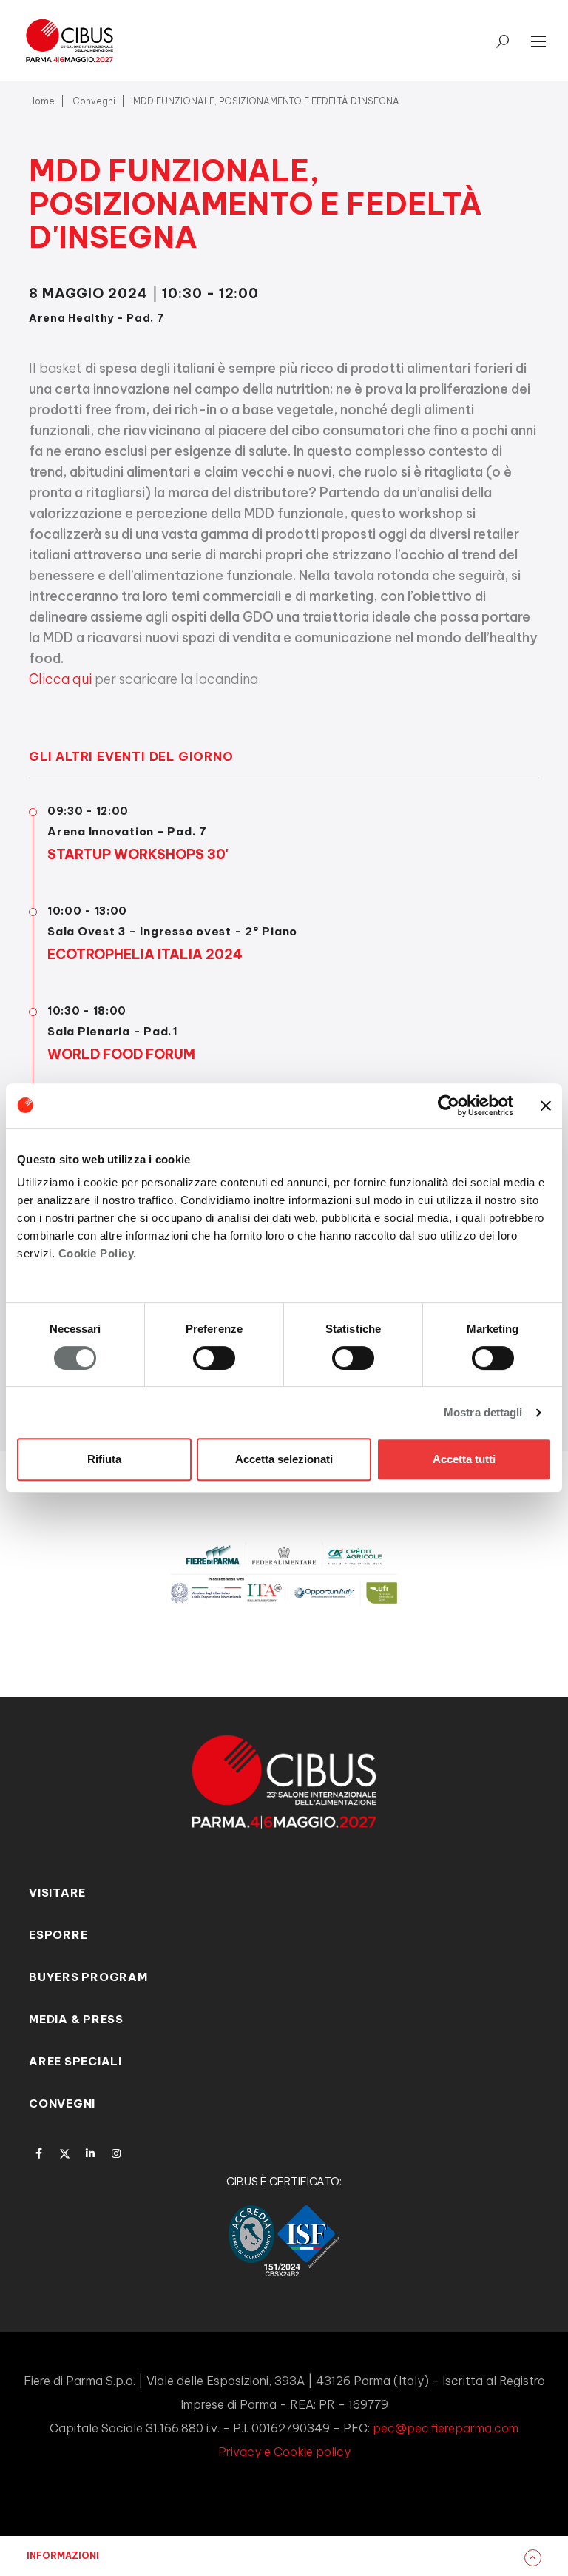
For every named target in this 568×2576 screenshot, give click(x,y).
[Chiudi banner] (546, 1106)
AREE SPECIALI (75, 2061)
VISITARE (57, 1893)
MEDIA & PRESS (76, 2019)
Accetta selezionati (284, 1459)
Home (42, 101)
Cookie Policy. (98, 1253)
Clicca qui (60, 679)
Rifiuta (104, 1459)
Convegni (94, 101)
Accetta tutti (464, 1459)
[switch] (214, 1358)
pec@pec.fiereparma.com (446, 2428)
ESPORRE (58, 1935)
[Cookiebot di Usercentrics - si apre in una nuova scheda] (449, 1106)
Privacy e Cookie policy (284, 2452)
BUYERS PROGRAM (88, 1977)
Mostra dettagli (483, 1412)
